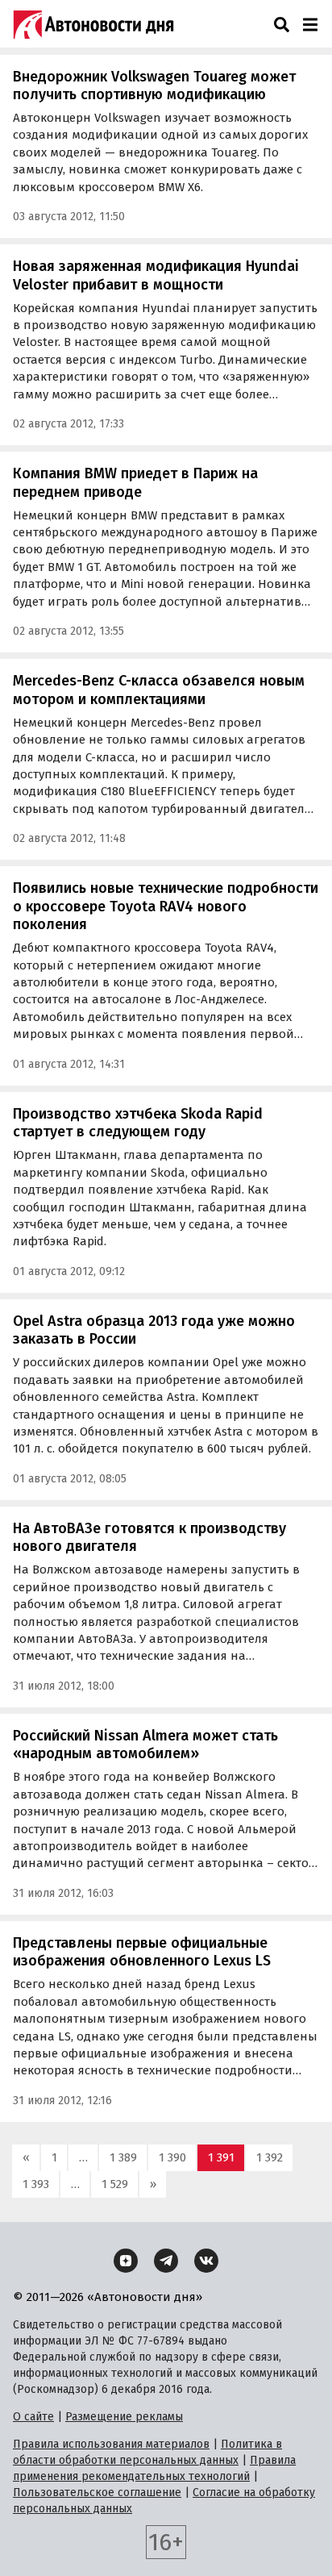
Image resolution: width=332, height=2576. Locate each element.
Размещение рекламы (124, 2417)
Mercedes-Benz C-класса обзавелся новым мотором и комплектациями (159, 690)
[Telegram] (166, 2261)
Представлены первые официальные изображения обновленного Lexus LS (142, 1952)
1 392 (270, 2157)
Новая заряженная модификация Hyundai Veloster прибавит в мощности (156, 275)
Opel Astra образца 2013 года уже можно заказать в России (154, 1330)
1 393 (36, 2184)
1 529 (115, 2184)
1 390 (172, 2157)
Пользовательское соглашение (97, 2493)
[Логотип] (93, 24)
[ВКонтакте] (206, 2261)
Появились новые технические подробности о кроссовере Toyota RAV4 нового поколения (166, 906)
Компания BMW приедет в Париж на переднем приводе (135, 483)
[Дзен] (126, 2261)
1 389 (123, 2157)
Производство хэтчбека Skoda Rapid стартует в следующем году (138, 1123)
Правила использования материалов (111, 2444)
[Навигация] (310, 24)
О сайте (33, 2417)
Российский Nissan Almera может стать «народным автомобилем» (145, 1745)
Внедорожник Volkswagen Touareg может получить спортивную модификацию (154, 86)
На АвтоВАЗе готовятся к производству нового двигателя (149, 1538)
